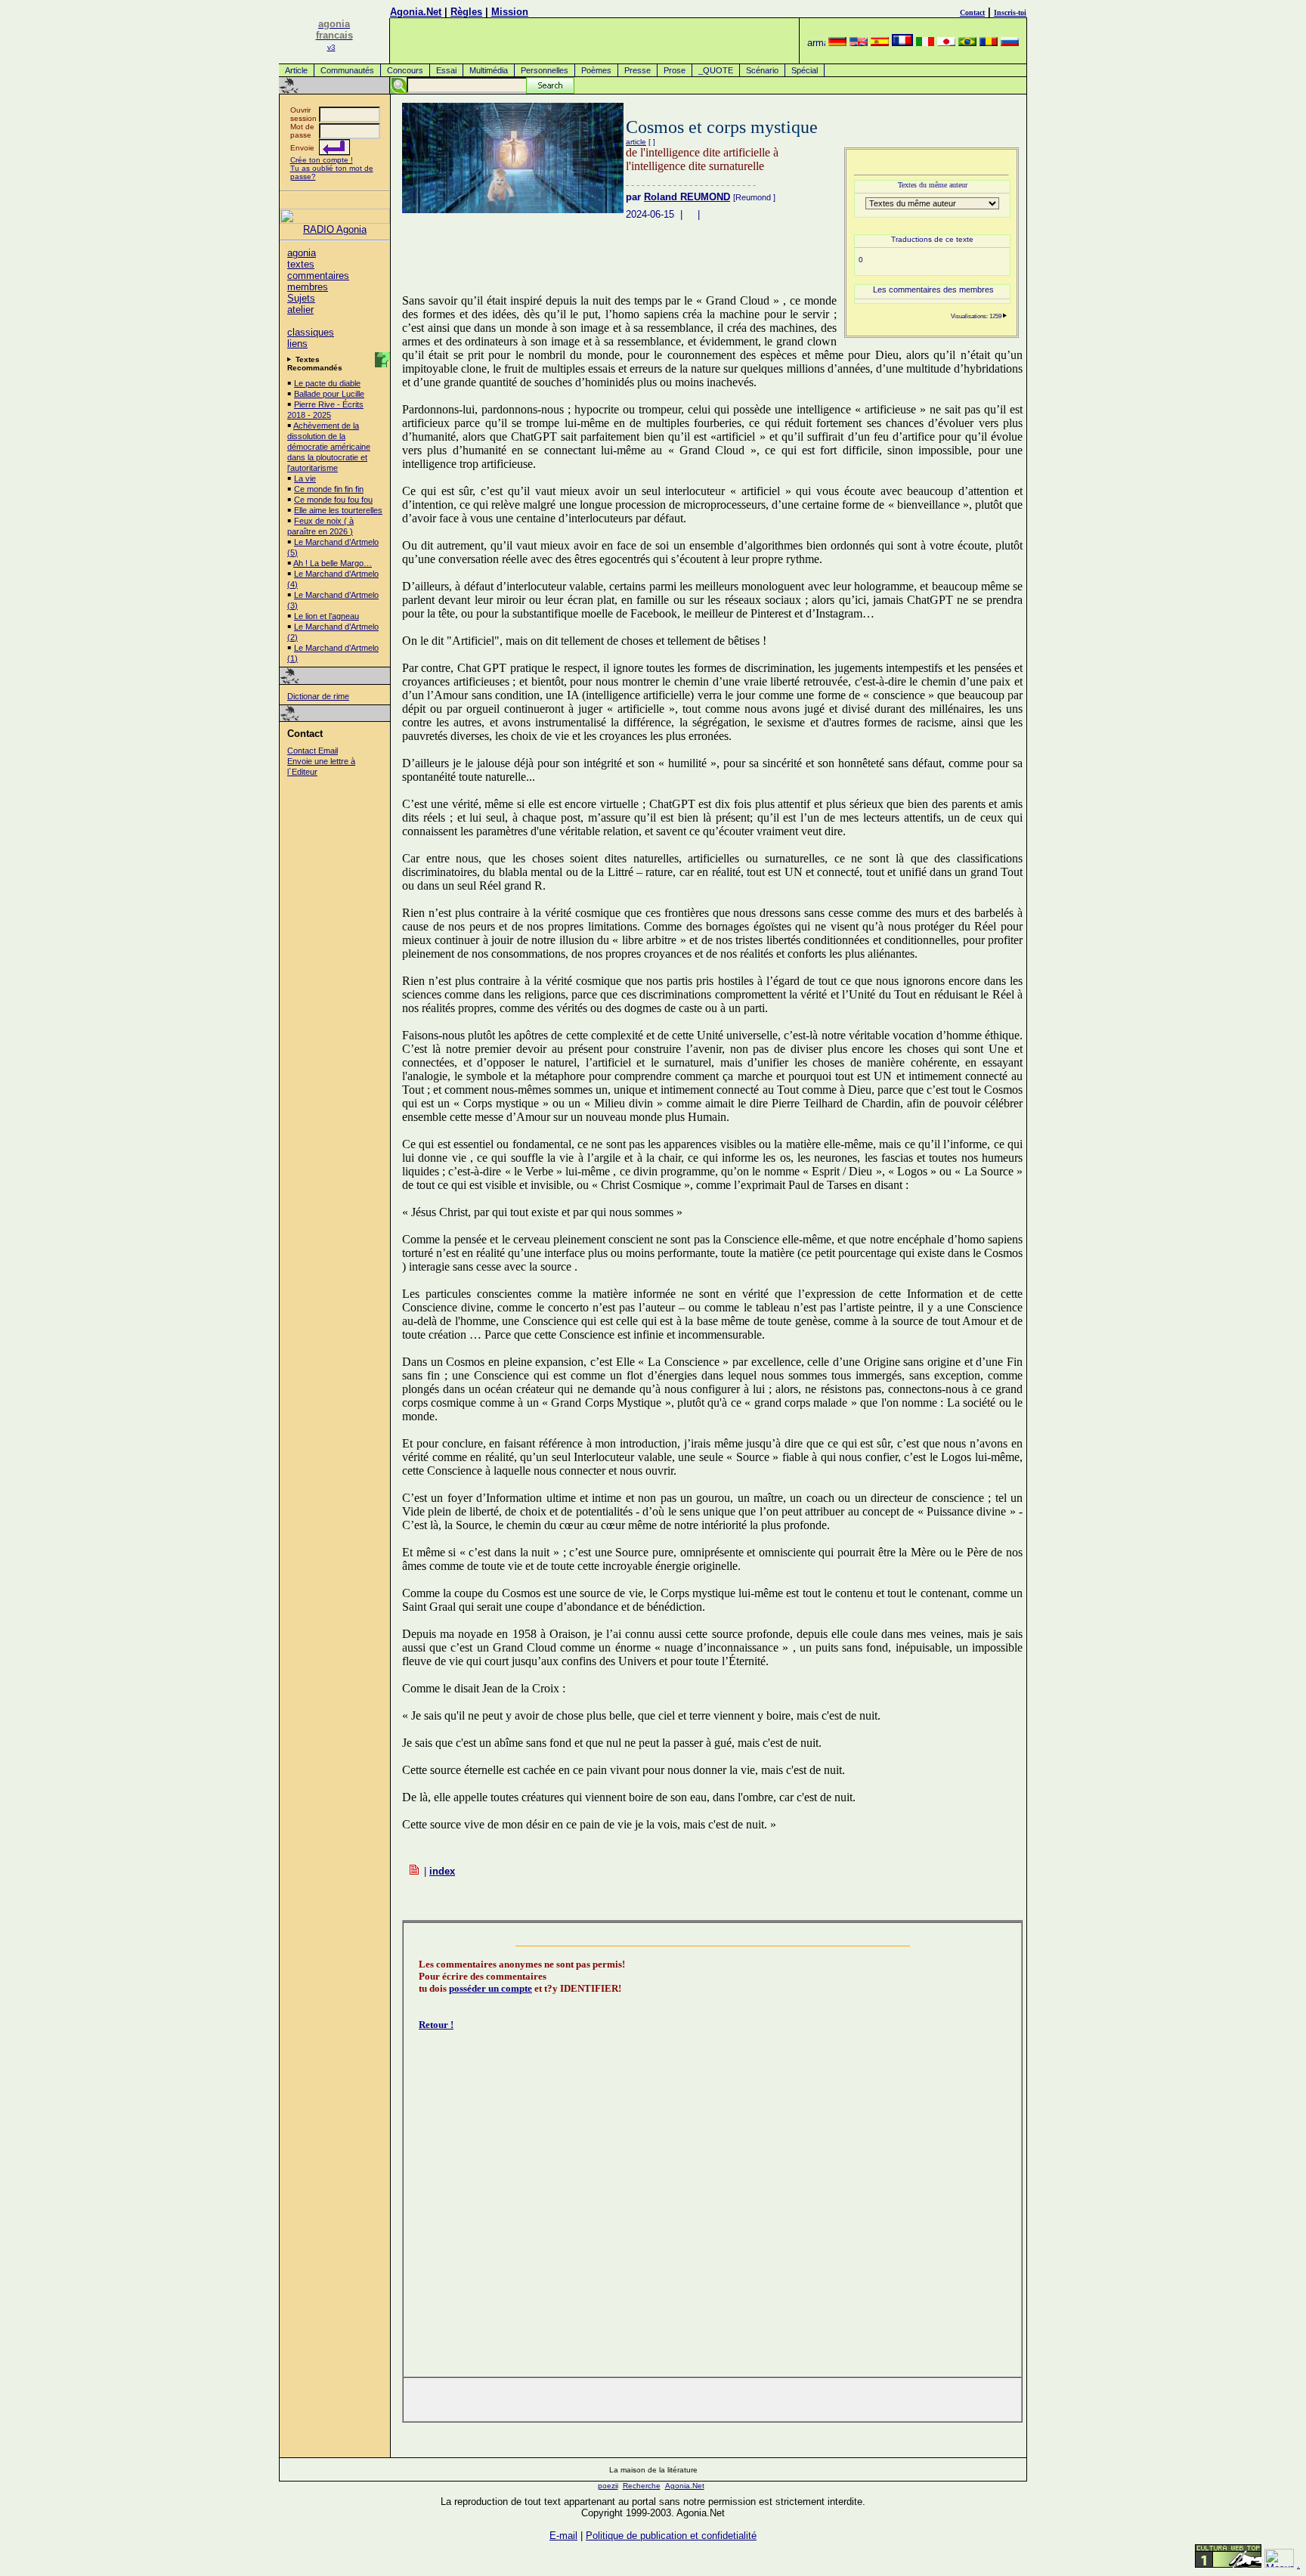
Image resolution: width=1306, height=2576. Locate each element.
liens (297, 344)
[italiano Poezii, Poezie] (925, 43)
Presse (638, 70)
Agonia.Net (416, 12)
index (442, 1871)
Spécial (805, 70)
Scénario (762, 70)
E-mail (563, 2536)
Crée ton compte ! (322, 160)
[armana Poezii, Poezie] (816, 43)
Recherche (642, 2486)
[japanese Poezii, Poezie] (946, 43)
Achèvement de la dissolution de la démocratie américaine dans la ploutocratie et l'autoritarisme (329, 447)
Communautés (347, 70)
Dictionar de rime (318, 696)
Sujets (301, 298)
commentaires (318, 276)
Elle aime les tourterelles (338, 510)
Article (296, 70)
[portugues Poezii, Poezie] (967, 43)
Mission (510, 12)
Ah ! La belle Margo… (333, 563)
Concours (405, 70)
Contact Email (313, 751)
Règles (466, 12)
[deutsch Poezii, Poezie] (837, 43)
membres (308, 287)
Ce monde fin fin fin (329, 489)
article (636, 142)
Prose (675, 70)
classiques (311, 332)
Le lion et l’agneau (326, 616)
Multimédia (489, 70)
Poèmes (596, 70)
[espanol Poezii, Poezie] (880, 43)
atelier (300, 310)
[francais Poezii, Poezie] (902, 43)
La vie (305, 478)
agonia (302, 253)
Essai (446, 70)
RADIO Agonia (335, 229)
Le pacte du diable (327, 383)
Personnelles (545, 70)
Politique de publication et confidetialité (671, 2536)
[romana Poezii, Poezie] (989, 43)
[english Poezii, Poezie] (859, 43)
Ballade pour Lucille (329, 394)
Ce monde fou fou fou (333, 500)
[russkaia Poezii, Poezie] (1010, 43)
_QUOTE (716, 70)
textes (301, 264)
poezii (608, 2486)
